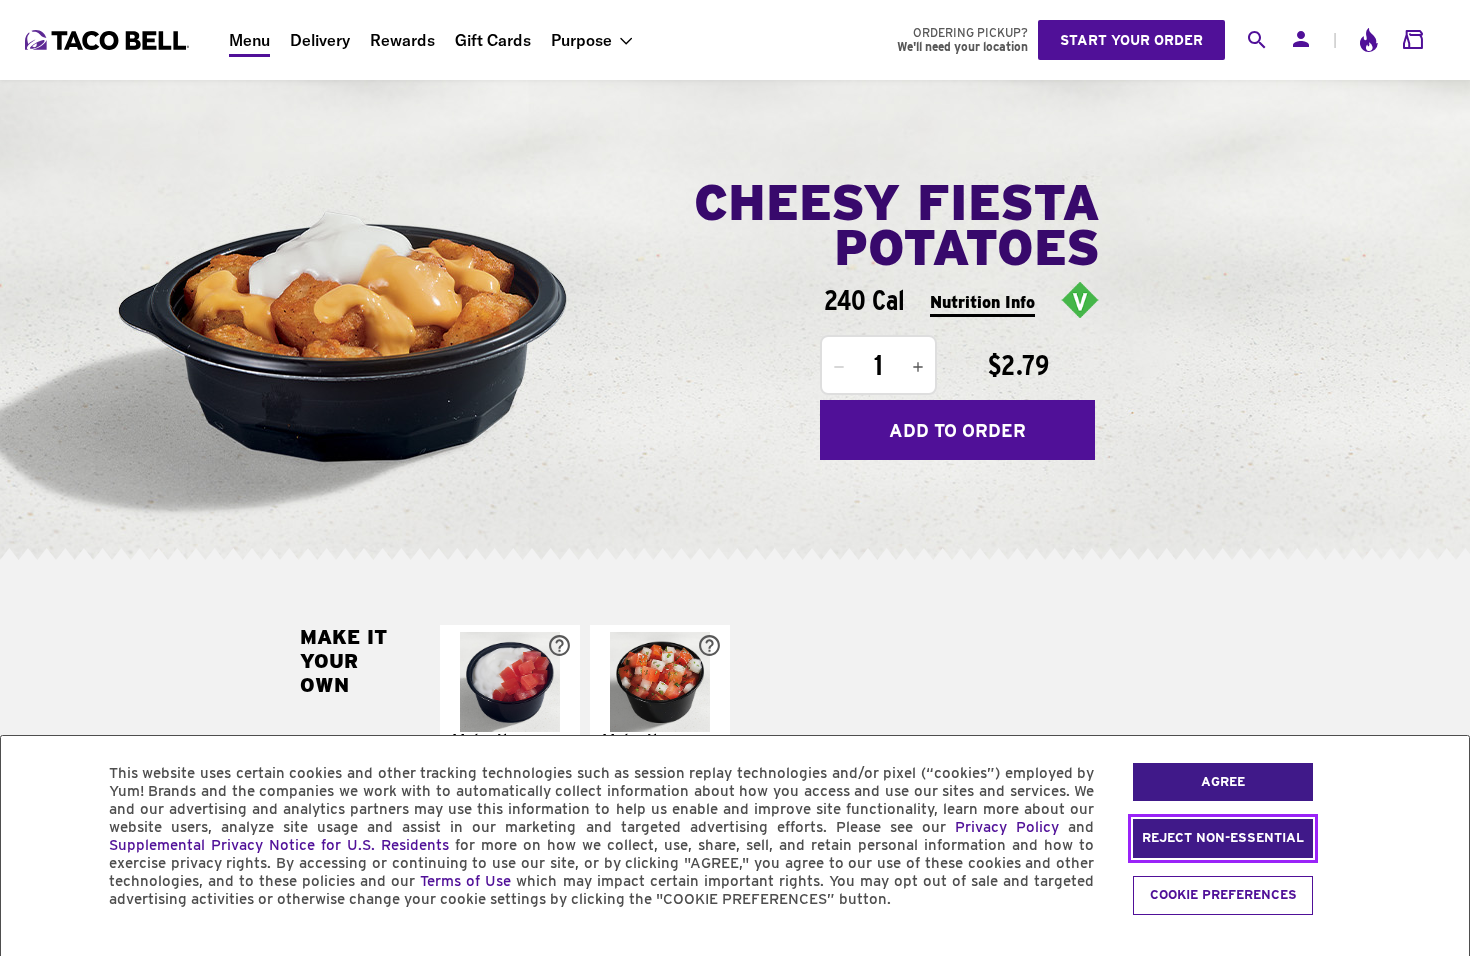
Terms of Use (465, 881)
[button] (510, 710)
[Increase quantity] (918, 367)
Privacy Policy (1007, 827)
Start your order (1131, 40)
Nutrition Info (982, 302)
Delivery (320, 40)
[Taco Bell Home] (109, 40)
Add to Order (957, 430)
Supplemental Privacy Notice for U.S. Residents (279, 845)
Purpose (581, 40)
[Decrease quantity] (839, 367)
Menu (249, 40)
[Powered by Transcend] (33, 944)
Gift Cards (493, 40)
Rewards (402, 40)
